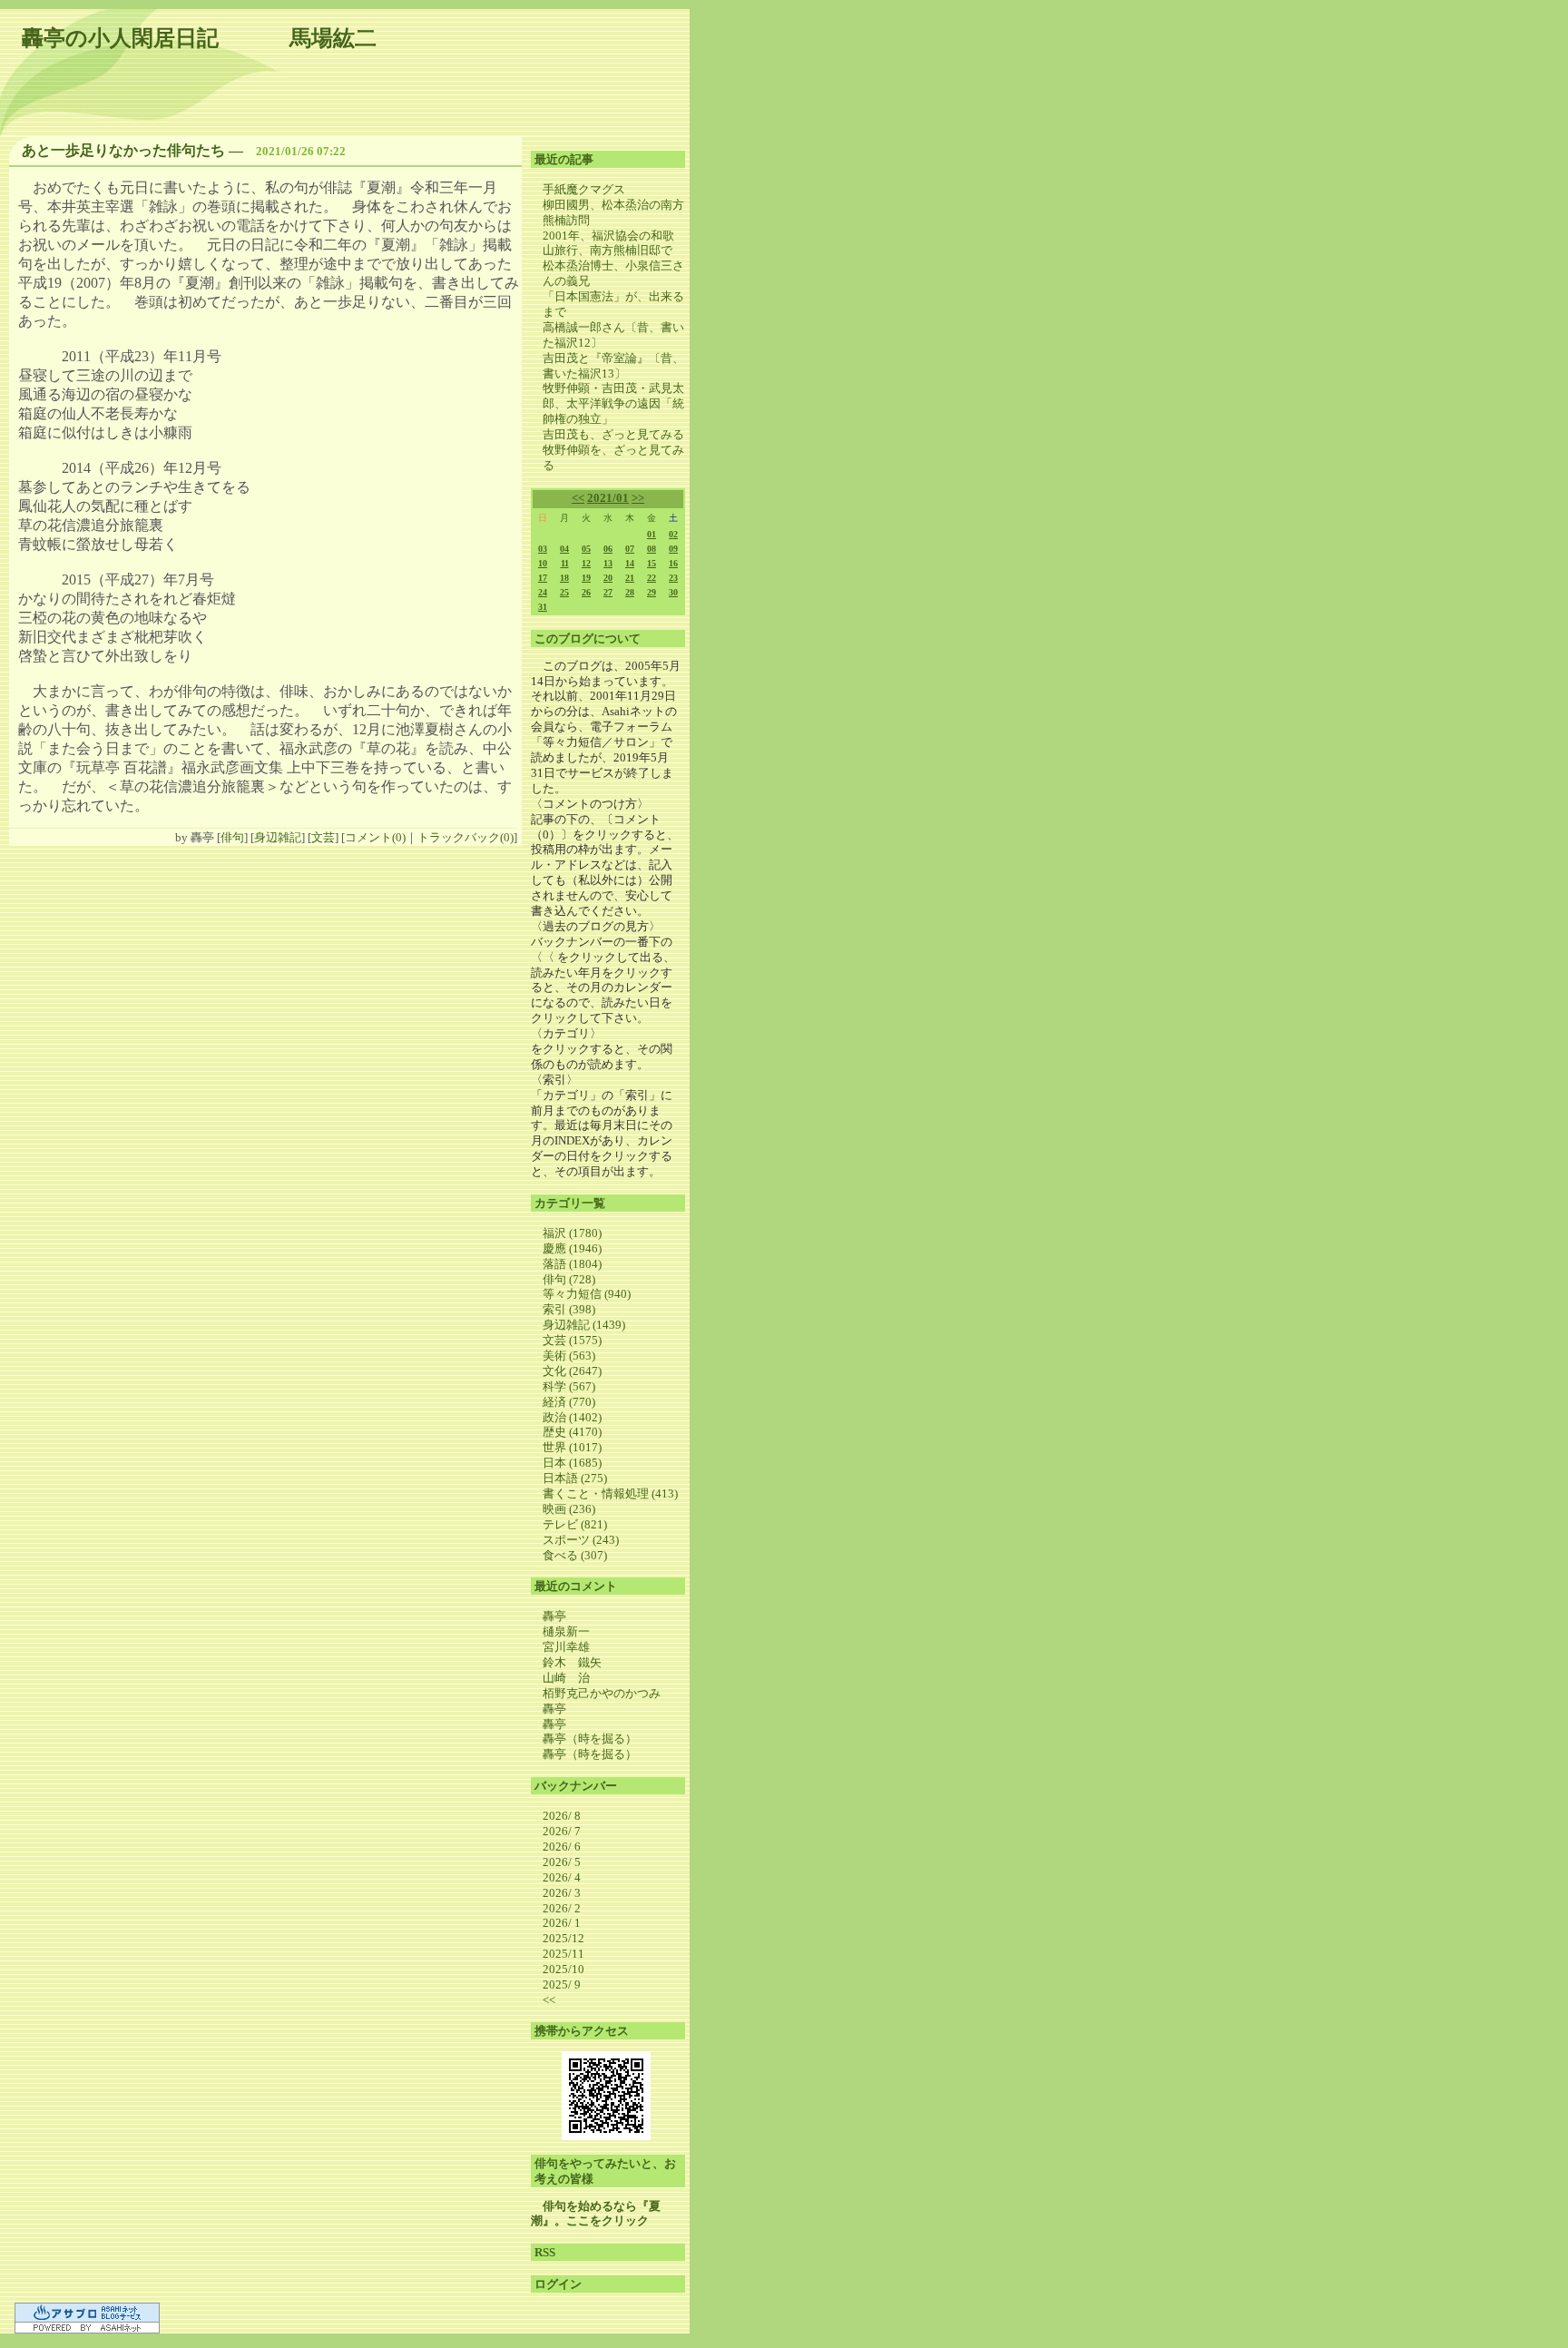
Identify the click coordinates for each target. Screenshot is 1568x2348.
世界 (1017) (572, 1447)
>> (638, 498)
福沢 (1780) (572, 1233)
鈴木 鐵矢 (572, 1662)
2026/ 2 (562, 1908)
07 (630, 549)
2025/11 (563, 1954)
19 (586, 578)
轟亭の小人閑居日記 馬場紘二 (199, 38)
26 (586, 592)
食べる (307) (575, 1555)
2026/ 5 (562, 1862)
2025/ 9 (562, 1985)
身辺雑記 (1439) (584, 1325)
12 (586, 563)
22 (652, 578)
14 (630, 563)
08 (652, 549)
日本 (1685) (572, 1463)
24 (543, 592)
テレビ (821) (575, 1524)
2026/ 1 (562, 1923)
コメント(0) (375, 837)
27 (608, 592)
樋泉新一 (566, 1631)
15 (652, 563)
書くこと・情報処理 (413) (610, 1493)
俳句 (232, 837)
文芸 (323, 837)
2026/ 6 (562, 1847)
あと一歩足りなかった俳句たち (123, 150)
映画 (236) (569, 1509)
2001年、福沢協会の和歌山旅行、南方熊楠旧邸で (608, 243)
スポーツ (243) (581, 1540)
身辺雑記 (278, 837)
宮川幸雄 (566, 1647)
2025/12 (563, 1938)
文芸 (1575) (572, 1340)
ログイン (558, 2284)
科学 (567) (569, 1386)
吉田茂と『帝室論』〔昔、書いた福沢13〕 (613, 366)
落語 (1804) (572, 1264)
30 (673, 592)
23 (673, 578)
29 (652, 592)
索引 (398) (569, 1309)
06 (608, 549)
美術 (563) (569, 1356)
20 (608, 578)
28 (630, 592)
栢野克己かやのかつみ (602, 1693)
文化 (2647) (572, 1371)
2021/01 (608, 498)
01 (652, 534)
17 (543, 578)
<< (578, 498)
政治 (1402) (572, 1417)
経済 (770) (569, 1402)
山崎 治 (566, 1678)
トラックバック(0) (465, 837)
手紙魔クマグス (584, 189)
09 (673, 549)
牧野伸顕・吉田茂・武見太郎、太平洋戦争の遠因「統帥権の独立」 (613, 403)
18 (564, 578)
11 (565, 563)
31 (543, 607)
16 (673, 563)
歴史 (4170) (572, 1432)
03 (543, 549)
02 (673, 534)
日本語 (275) (575, 1478)
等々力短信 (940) (587, 1294)
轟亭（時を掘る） (590, 1739)
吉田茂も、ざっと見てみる (613, 434)
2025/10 (563, 1969)
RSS (545, 2252)
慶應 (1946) (572, 1248)
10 (543, 563)
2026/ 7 (562, 1831)
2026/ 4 (562, 1877)
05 (586, 549)
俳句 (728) (569, 1279)
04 (564, 549)
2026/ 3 (562, 1893)
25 (564, 592)
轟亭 (554, 1616)
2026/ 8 (562, 1816)
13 (608, 563)
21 (630, 578)
